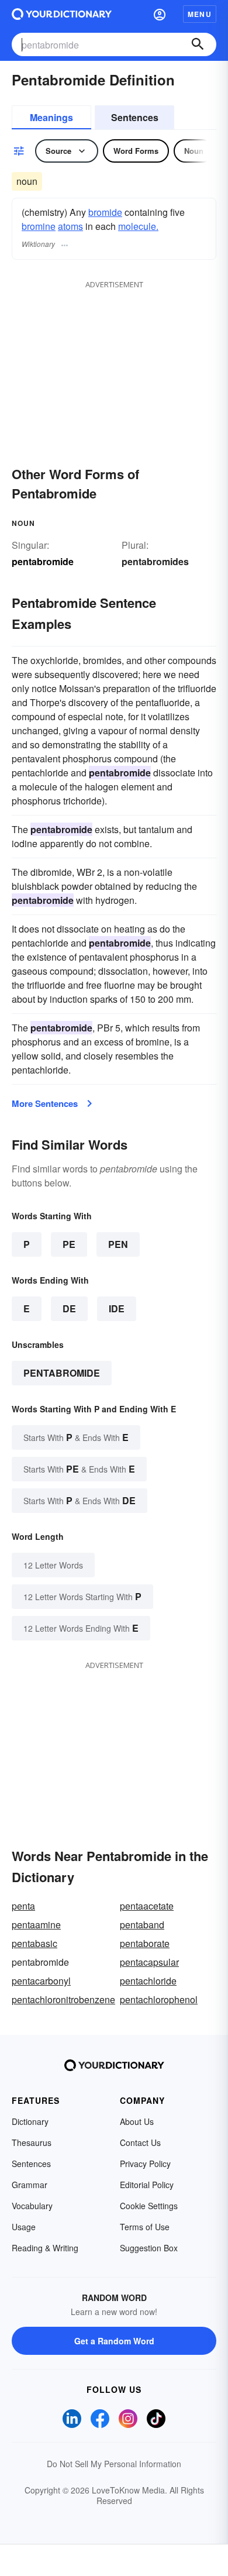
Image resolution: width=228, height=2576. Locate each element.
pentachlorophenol (159, 1999)
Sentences (135, 117)
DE (69, 1308)
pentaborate (145, 1943)
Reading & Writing (45, 2248)
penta (23, 1906)
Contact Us (140, 2142)
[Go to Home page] (62, 14)
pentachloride (148, 1981)
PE (69, 1244)
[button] (160, 14)
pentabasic (34, 1943)
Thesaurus (32, 2142)
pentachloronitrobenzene (63, 1999)
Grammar (30, 2185)
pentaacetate (147, 1906)
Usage (24, 2227)
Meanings (51, 117)
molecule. (138, 226)
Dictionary (30, 2121)
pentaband (142, 1925)
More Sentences (45, 1103)
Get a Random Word (114, 2341)
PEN (118, 1244)
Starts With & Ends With (76, 1437)
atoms (70, 226)
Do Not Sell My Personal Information (114, 2464)
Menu (200, 14)
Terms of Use (145, 2227)
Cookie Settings (149, 2206)
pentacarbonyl (41, 1981)
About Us (137, 2121)
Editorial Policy (147, 2185)
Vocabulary (32, 2206)
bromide (105, 212)
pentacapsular (149, 1962)
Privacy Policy (145, 2164)
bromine (39, 226)
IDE (117, 1308)
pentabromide (62, 1373)
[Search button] (198, 44)
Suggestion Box (149, 2248)
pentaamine (36, 1925)
